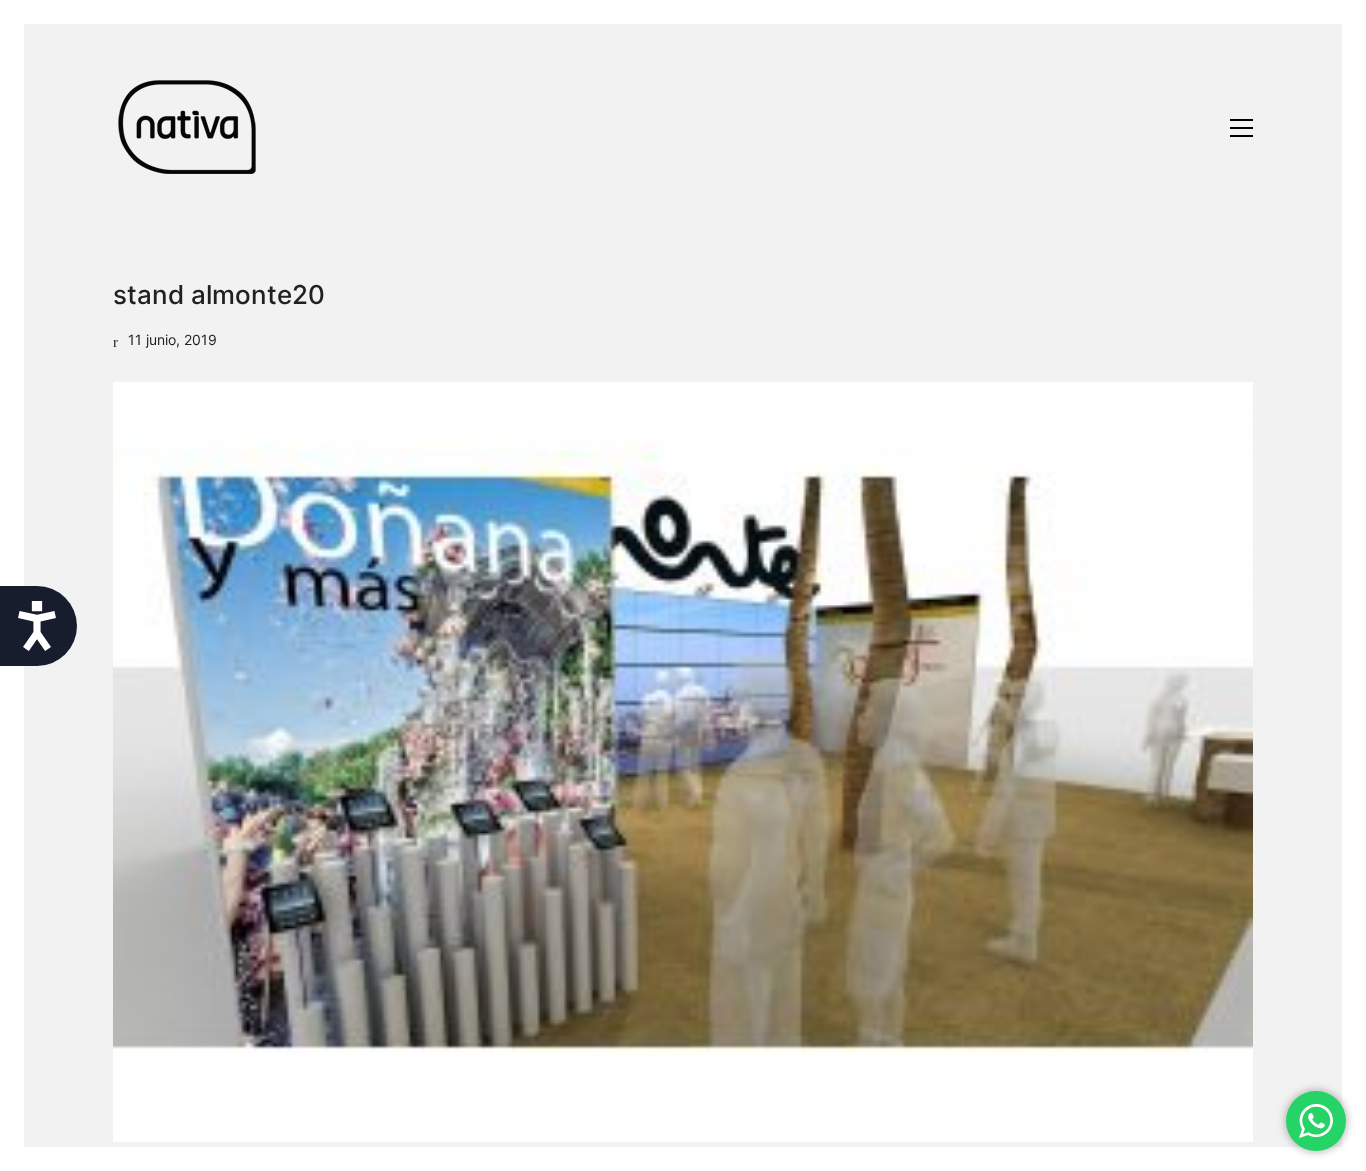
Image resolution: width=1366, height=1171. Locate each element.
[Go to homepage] (188, 127)
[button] (1241, 128)
